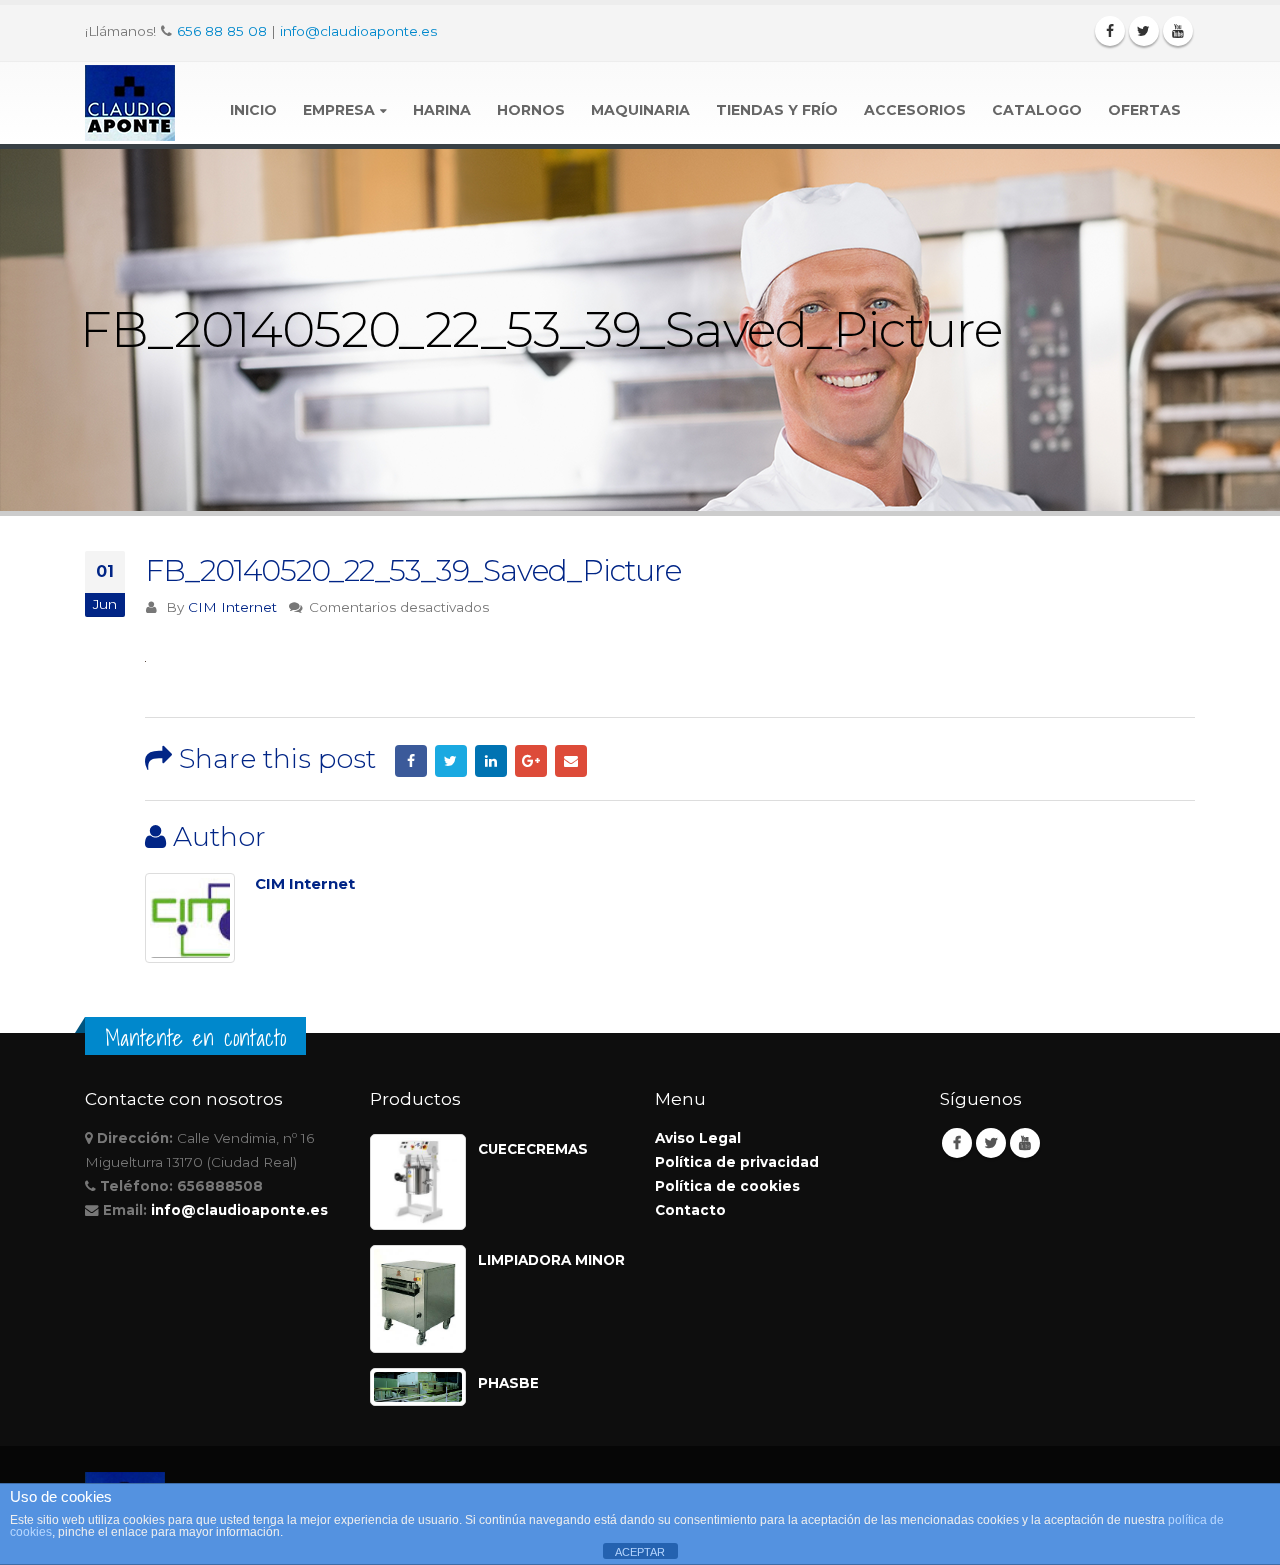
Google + (531, 761)
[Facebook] (1110, 31)
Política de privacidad (737, 1162)
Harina (442, 110)
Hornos (531, 110)
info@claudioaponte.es (358, 31)
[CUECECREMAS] (418, 1182)
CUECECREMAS (533, 1149)
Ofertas (1144, 110)
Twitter (451, 761)
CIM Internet (232, 607)
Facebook (411, 761)
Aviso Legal (698, 1138)
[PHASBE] (418, 1387)
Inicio (253, 110)
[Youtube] (1178, 31)
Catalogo (1037, 110)
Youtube (1025, 1143)
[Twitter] (1144, 31)
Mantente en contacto (195, 1038)
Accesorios (915, 110)
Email (571, 761)
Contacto (690, 1210)
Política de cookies (727, 1186)
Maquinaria (640, 110)
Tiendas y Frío (777, 110)
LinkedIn (491, 761)
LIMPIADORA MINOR (551, 1260)
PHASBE (508, 1383)
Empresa (339, 110)
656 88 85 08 (222, 31)
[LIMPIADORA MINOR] (418, 1299)
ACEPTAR (640, 1552)
